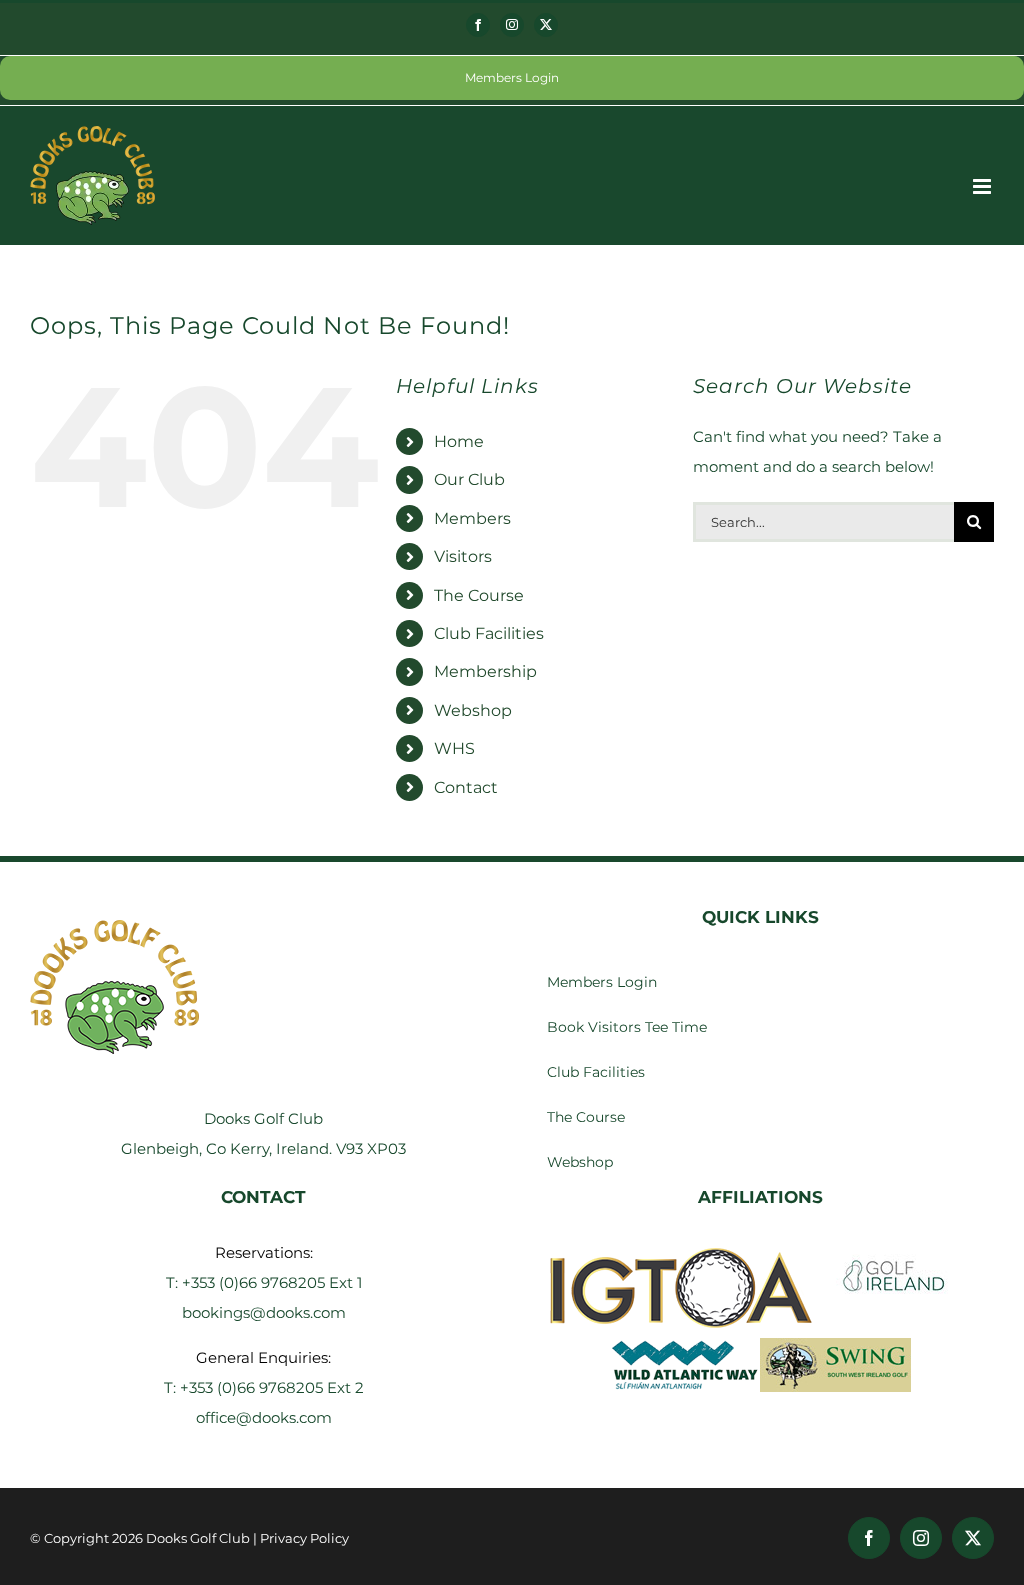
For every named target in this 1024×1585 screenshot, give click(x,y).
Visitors (463, 556)
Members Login (512, 77)
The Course (479, 595)
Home (459, 441)
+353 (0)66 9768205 (255, 1282)
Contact (466, 787)
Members (472, 518)
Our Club (469, 479)
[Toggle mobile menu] (983, 186)
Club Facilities (489, 633)
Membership (485, 671)
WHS (454, 748)
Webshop (473, 710)
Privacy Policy (304, 1538)
